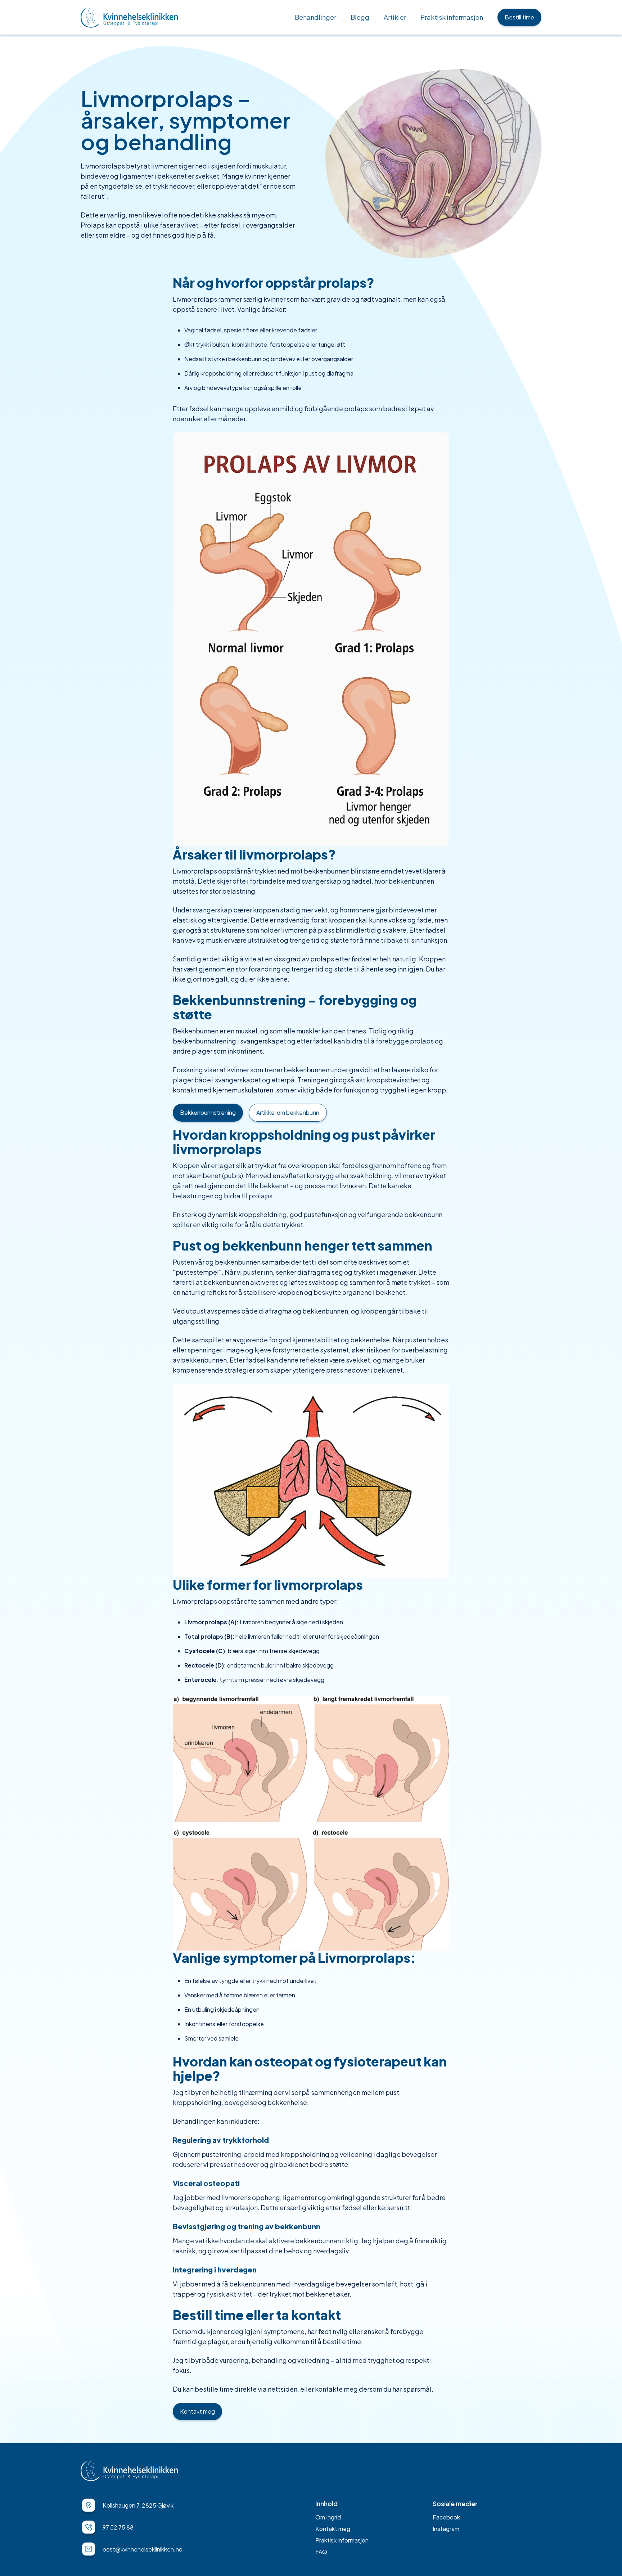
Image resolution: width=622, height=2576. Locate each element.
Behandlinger (315, 17)
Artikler (395, 17)
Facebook (446, 2517)
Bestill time (519, 17)
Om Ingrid (328, 2517)
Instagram (446, 2529)
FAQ (321, 2552)
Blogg (360, 17)
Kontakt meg (197, 2411)
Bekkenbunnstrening (208, 1112)
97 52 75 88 (118, 2527)
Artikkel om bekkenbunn (288, 1112)
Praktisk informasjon (452, 17)
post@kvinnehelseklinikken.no (143, 2549)
